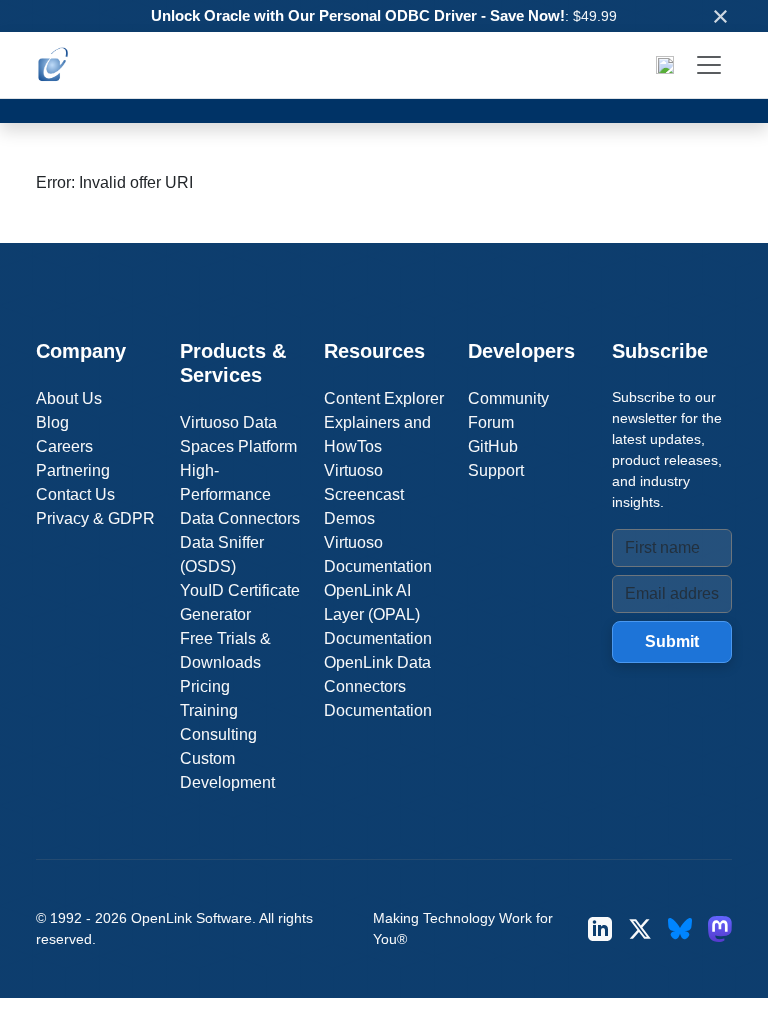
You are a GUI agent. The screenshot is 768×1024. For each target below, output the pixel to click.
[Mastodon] (720, 928)
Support (496, 470)
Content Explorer (384, 398)
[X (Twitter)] (640, 928)
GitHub (493, 446)
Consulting (218, 734)
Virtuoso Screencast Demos (364, 494)
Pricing (205, 686)
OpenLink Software (191, 918)
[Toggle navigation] (709, 65)
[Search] (665, 65)
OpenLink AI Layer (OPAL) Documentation (378, 614)
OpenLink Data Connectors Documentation (378, 686)
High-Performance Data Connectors (240, 494)
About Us (69, 398)
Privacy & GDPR (95, 518)
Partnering (73, 470)
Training (209, 710)
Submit (672, 641)
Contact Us (75, 494)
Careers (64, 446)
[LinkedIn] (600, 928)
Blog (52, 422)
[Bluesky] (680, 928)
